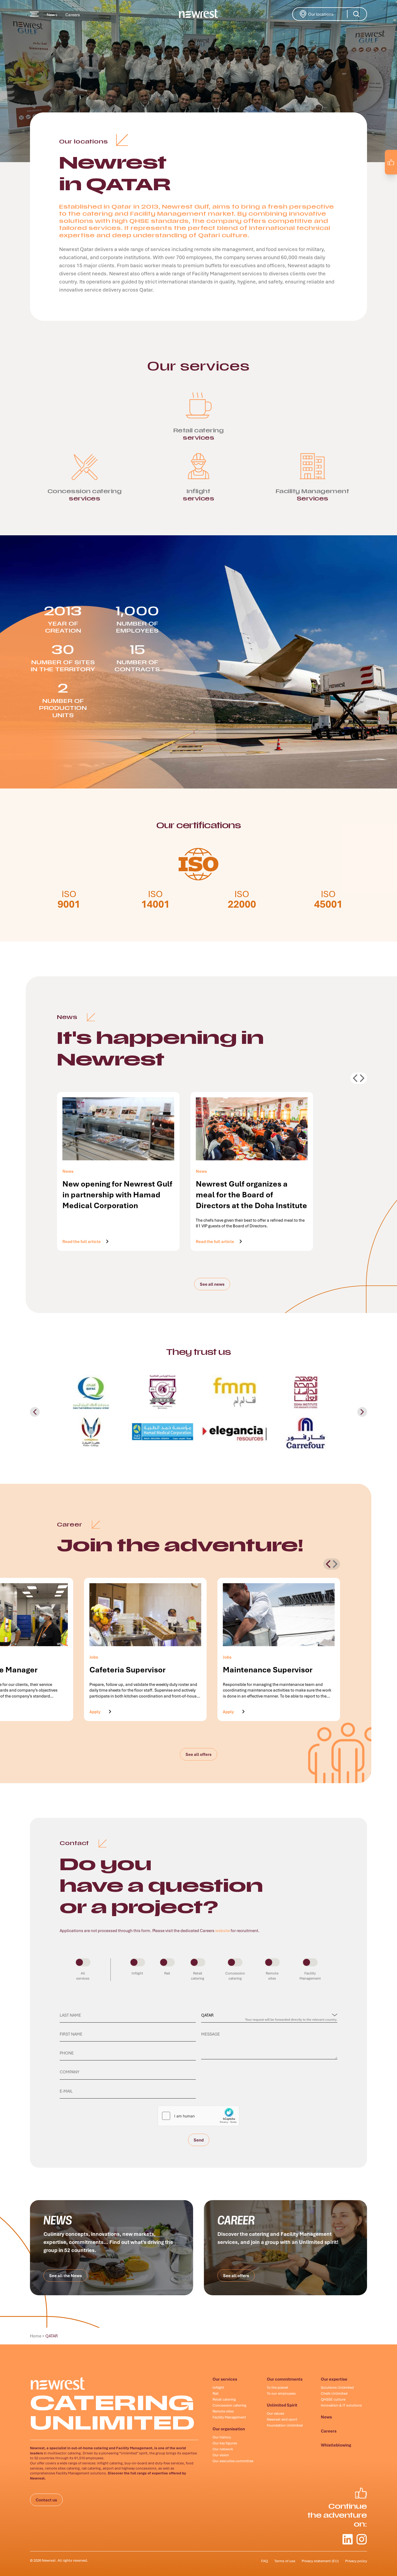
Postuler (231, 1711)
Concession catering (229, 2405)
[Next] (328, 1564)
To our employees (281, 2393)
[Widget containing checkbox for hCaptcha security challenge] (198, 2116)
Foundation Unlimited (285, 2425)
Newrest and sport (282, 2419)
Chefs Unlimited (334, 2393)
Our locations (329, 14)
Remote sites (223, 2411)
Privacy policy (356, 2561)
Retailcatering (198, 1976)
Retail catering (224, 2399)
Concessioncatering (235, 1976)
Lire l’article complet (83, 1241)
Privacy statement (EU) (320, 2561)
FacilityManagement (310, 1976)
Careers (73, 15)
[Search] (356, 14)
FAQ (265, 2561)
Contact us (46, 2500)
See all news (212, 1284)
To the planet (277, 2387)
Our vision (221, 2455)
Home (36, 2336)
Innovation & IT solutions (341, 2405)
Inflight (137, 1973)
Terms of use (285, 2561)
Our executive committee (233, 2461)
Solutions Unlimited (337, 2387)
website (223, 1930)
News (52, 15)
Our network (223, 2449)
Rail (167, 1973)
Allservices (83, 1976)
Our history (222, 2437)
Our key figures (225, 2443)
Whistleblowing (336, 2445)
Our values (276, 2413)
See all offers (198, 1754)
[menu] (34, 14)
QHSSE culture (333, 2399)
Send (199, 2142)
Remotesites (272, 1976)
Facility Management (229, 2417)
